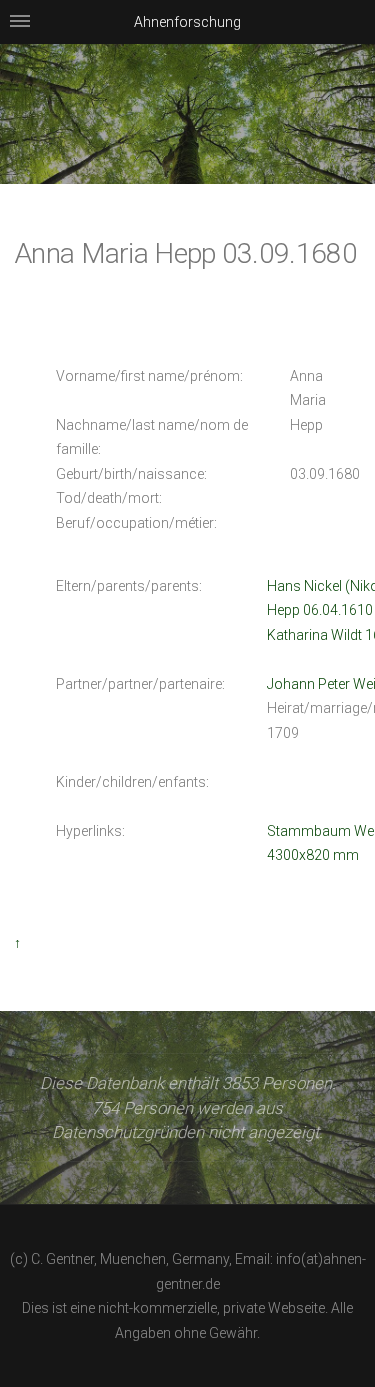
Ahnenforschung (187, 22)
